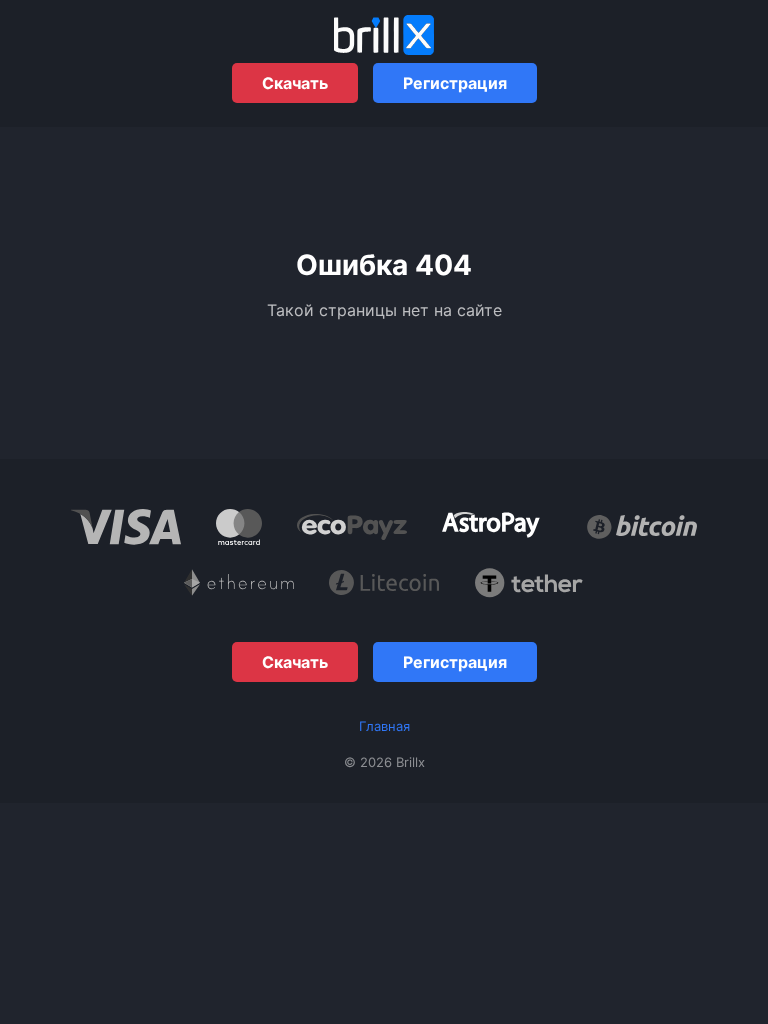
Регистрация (455, 83)
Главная (384, 726)
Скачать (295, 83)
